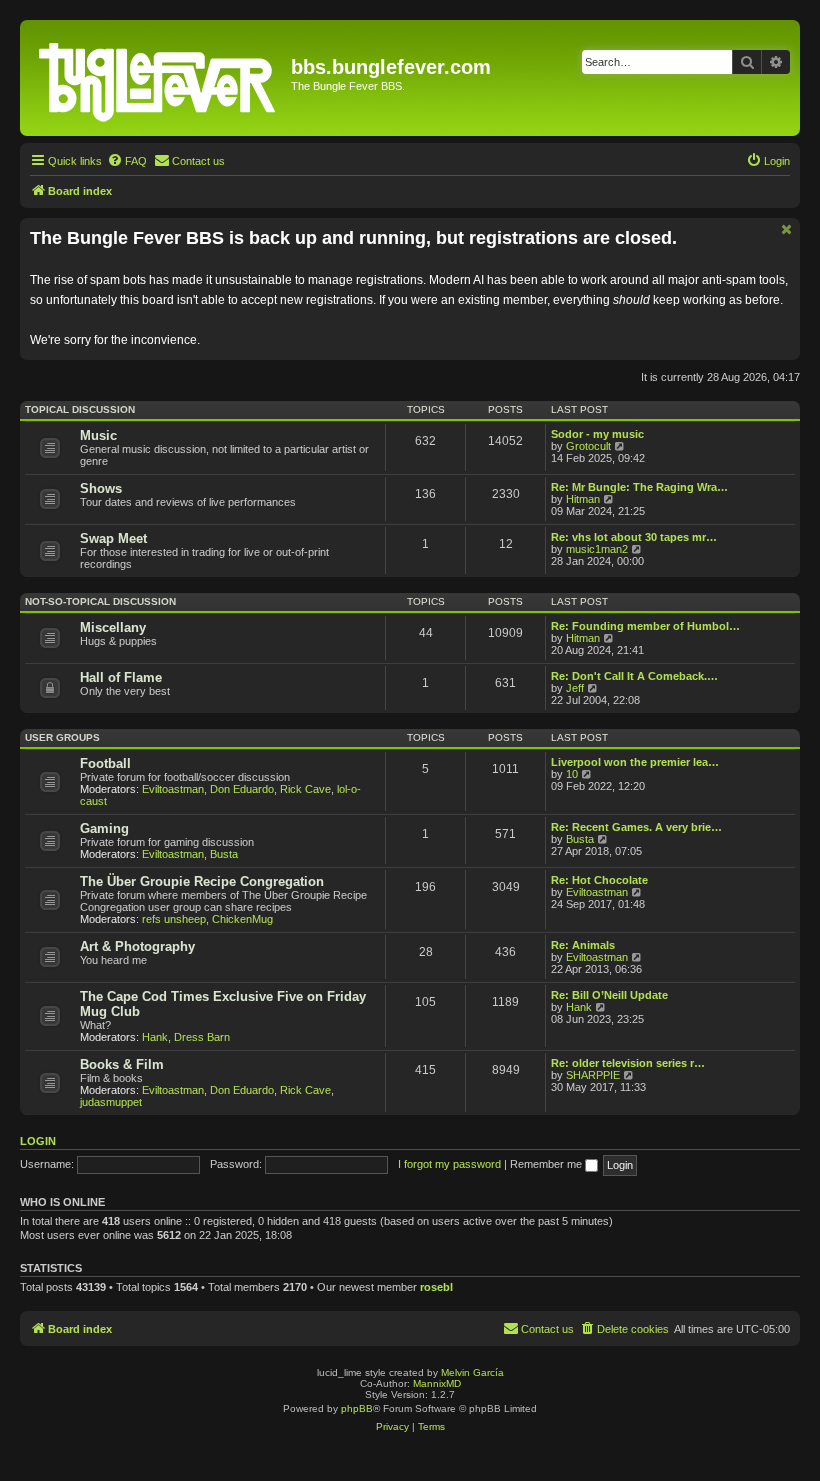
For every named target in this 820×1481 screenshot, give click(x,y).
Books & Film (122, 1064)
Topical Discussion (80, 409)
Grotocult (588, 446)
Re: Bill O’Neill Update (609, 995)
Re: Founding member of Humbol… (645, 626)
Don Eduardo (242, 789)
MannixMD (437, 1383)
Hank (155, 1037)
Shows (101, 488)
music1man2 (597, 549)
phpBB (357, 1408)
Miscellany (113, 627)
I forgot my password (449, 1164)
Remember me (547, 1164)
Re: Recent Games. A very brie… (636, 827)
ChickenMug (242, 919)
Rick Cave (305, 789)
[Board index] (158, 78)
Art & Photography (137, 946)
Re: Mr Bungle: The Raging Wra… (639, 487)
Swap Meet (113, 538)
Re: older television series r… (628, 1063)
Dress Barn (202, 1037)
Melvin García (472, 1372)
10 (572, 774)
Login (38, 1141)
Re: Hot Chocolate (599, 880)
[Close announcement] (787, 229)
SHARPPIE (593, 1075)
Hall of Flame (121, 677)
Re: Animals (583, 945)
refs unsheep (174, 919)
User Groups (62, 737)
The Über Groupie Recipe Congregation (202, 881)
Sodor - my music (597, 434)
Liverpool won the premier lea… (635, 762)
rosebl (436, 1287)
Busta (224, 854)
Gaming (104, 828)
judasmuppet (111, 1102)
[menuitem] (127, 161)
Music (98, 435)
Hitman (583, 499)
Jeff (575, 688)
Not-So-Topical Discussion (100, 601)
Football (105, 763)
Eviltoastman (173, 789)
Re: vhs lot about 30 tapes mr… (634, 537)
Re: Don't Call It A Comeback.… (634, 676)
